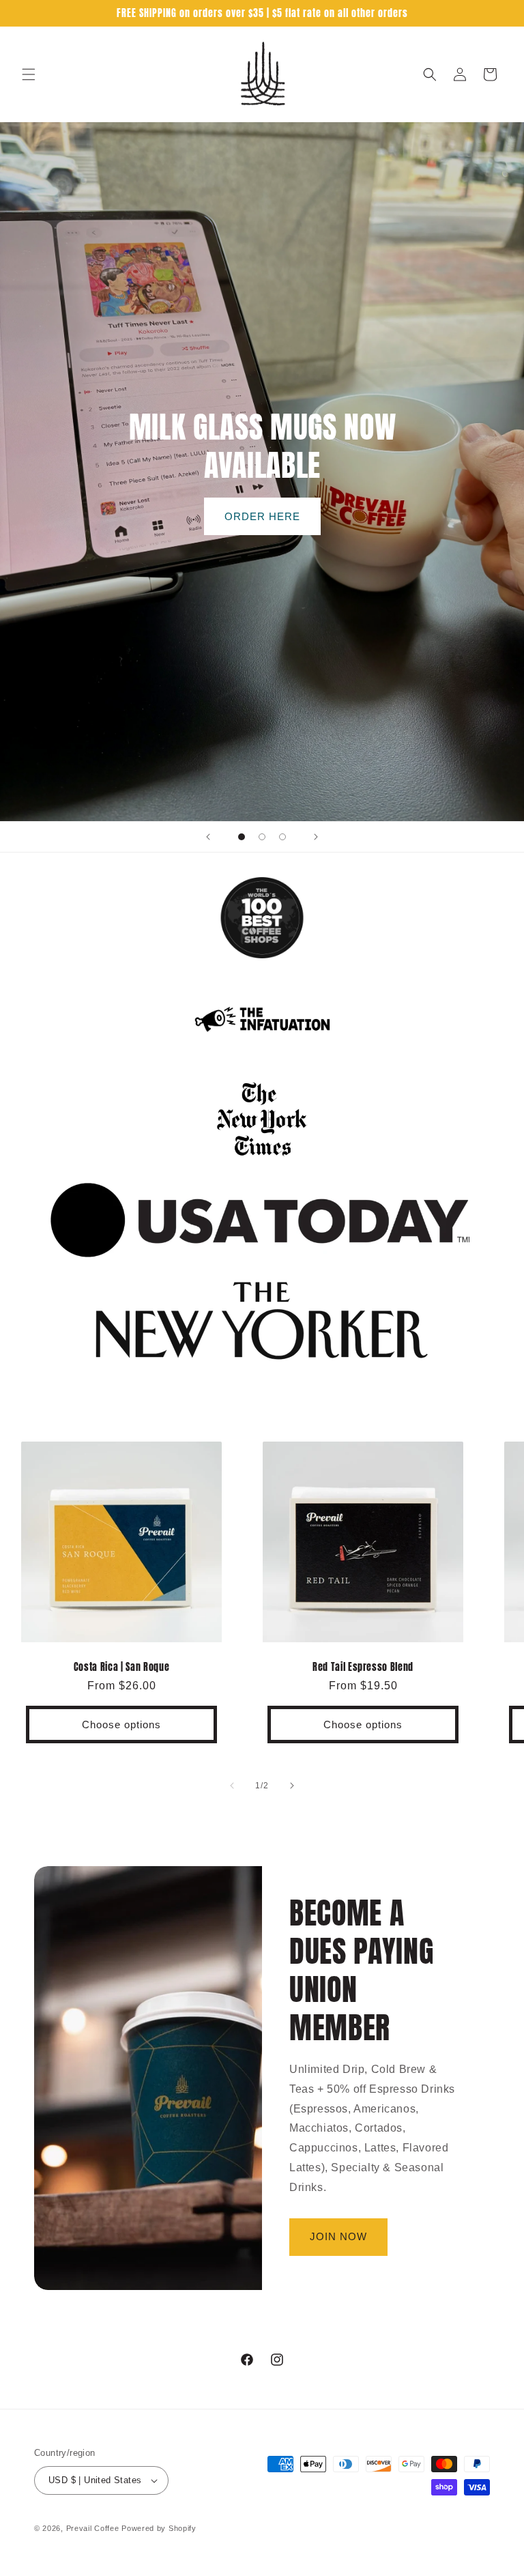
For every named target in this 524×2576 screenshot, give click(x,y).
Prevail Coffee (93, 2528)
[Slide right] (292, 1786)
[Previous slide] (208, 837)
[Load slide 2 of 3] (262, 837)
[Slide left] (232, 1786)
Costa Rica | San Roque (122, 1667)
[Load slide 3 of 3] (282, 837)
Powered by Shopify (159, 2528)
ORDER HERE (262, 516)
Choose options (121, 1725)
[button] (29, 74)
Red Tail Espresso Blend (363, 1667)
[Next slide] (316, 837)
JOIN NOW (338, 2236)
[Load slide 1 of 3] (242, 837)
